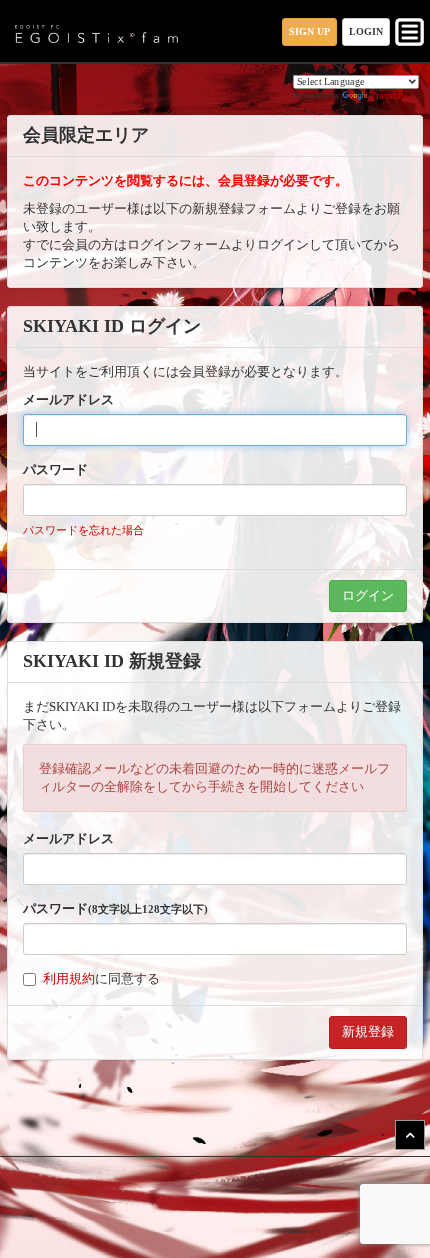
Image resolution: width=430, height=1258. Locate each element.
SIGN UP (309, 31)
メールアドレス (68, 399)
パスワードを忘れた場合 (83, 530)
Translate (389, 95)
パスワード (55, 469)
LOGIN (366, 31)
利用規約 (69, 978)
